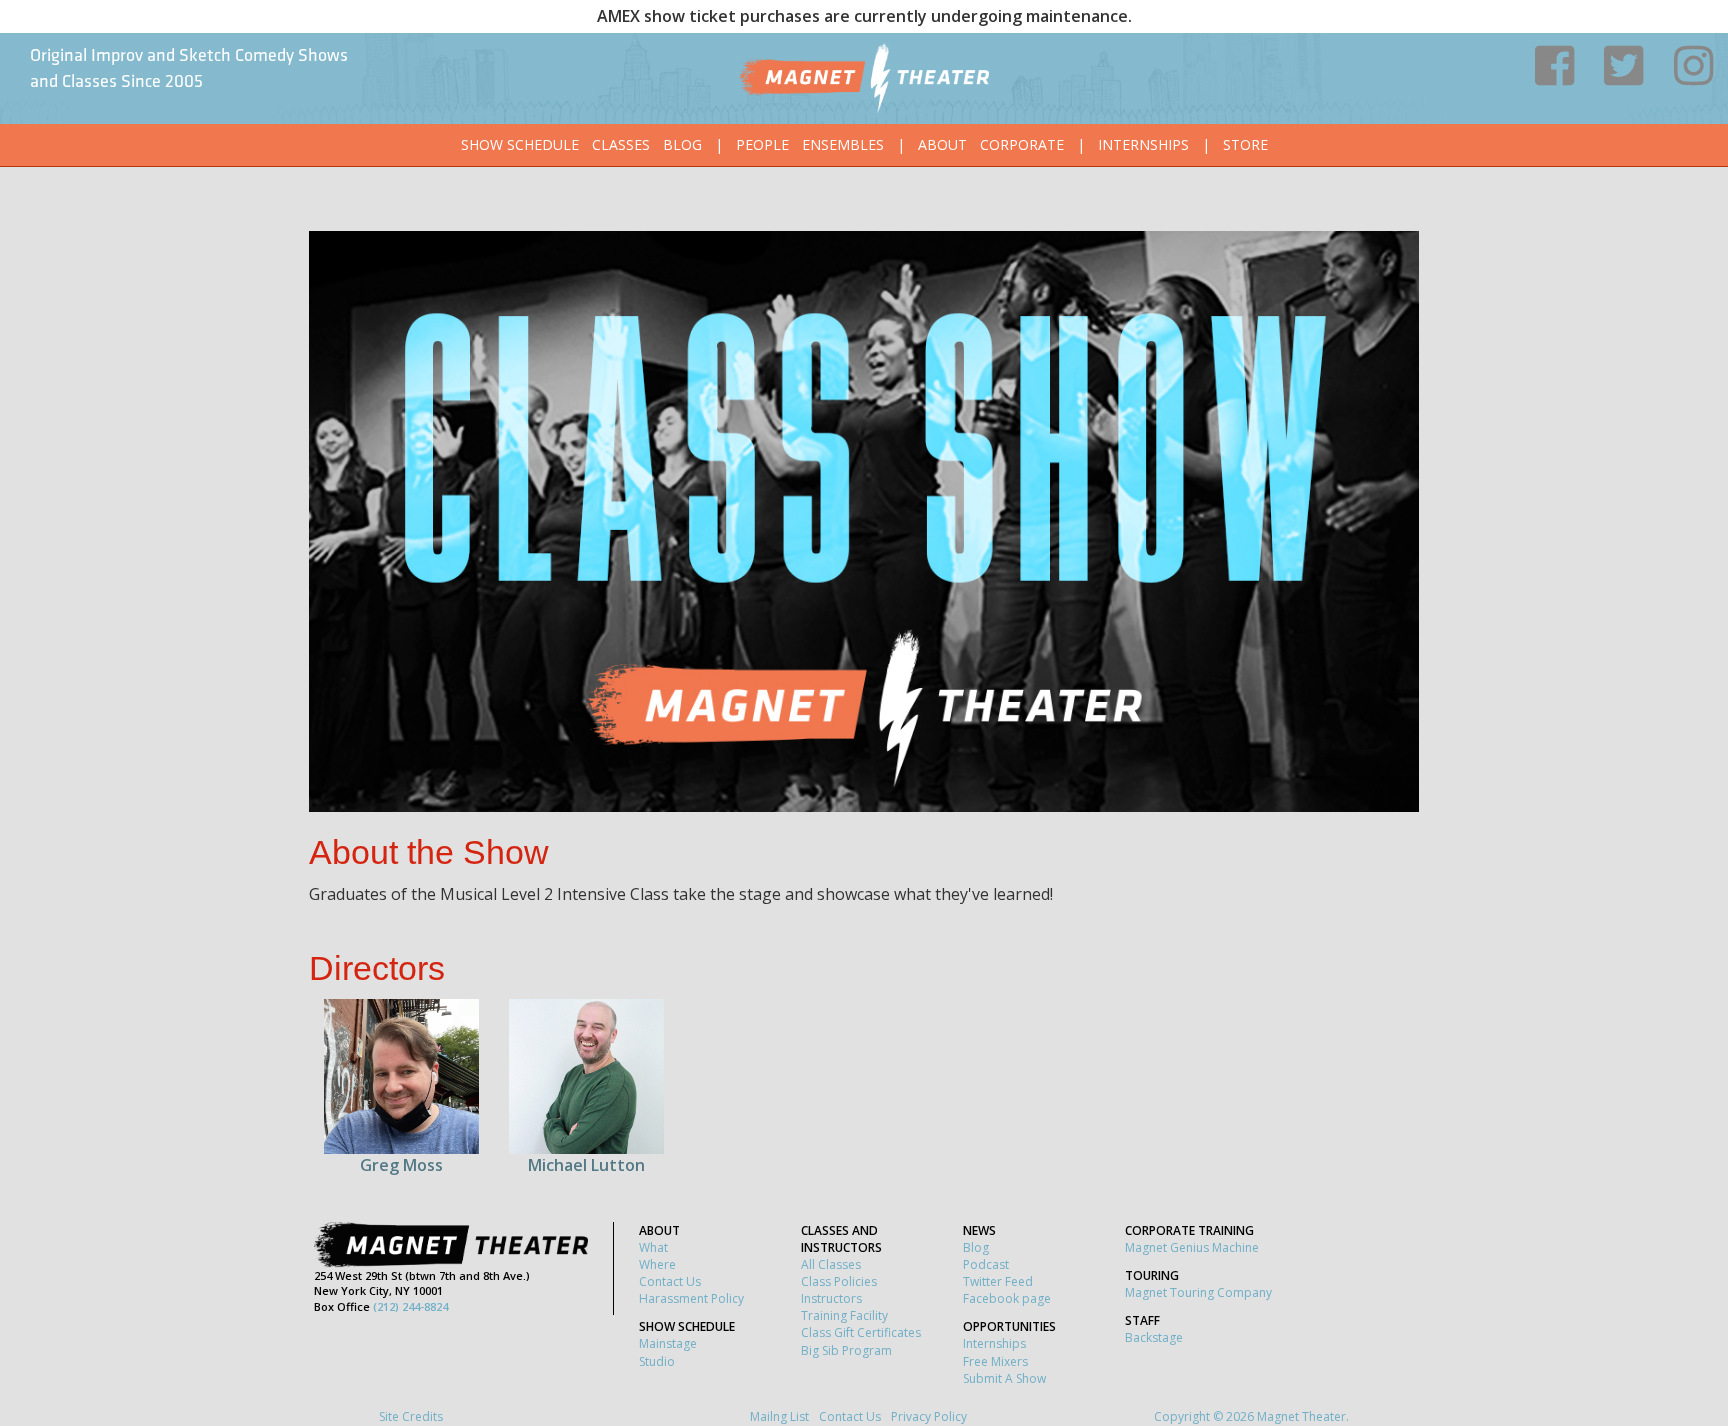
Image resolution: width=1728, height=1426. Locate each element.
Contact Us (670, 1281)
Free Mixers (995, 1361)
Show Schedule (520, 144)
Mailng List (779, 1416)
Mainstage (668, 1343)
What (653, 1247)
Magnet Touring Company (1198, 1292)
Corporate (1022, 144)
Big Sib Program (846, 1350)
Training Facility (844, 1315)
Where (657, 1264)
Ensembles (843, 144)
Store (1245, 144)
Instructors (831, 1298)
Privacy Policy (929, 1416)
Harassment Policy (691, 1298)
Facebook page (1007, 1298)
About (942, 144)
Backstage (1154, 1337)
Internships (1143, 144)
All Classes (831, 1264)
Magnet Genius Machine (1192, 1247)
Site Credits (411, 1416)
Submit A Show (1004, 1378)
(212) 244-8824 (410, 1306)
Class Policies (839, 1281)
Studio (657, 1361)
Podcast (986, 1264)
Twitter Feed (998, 1281)
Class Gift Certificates (861, 1332)
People (762, 144)
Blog (682, 144)
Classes (621, 144)
